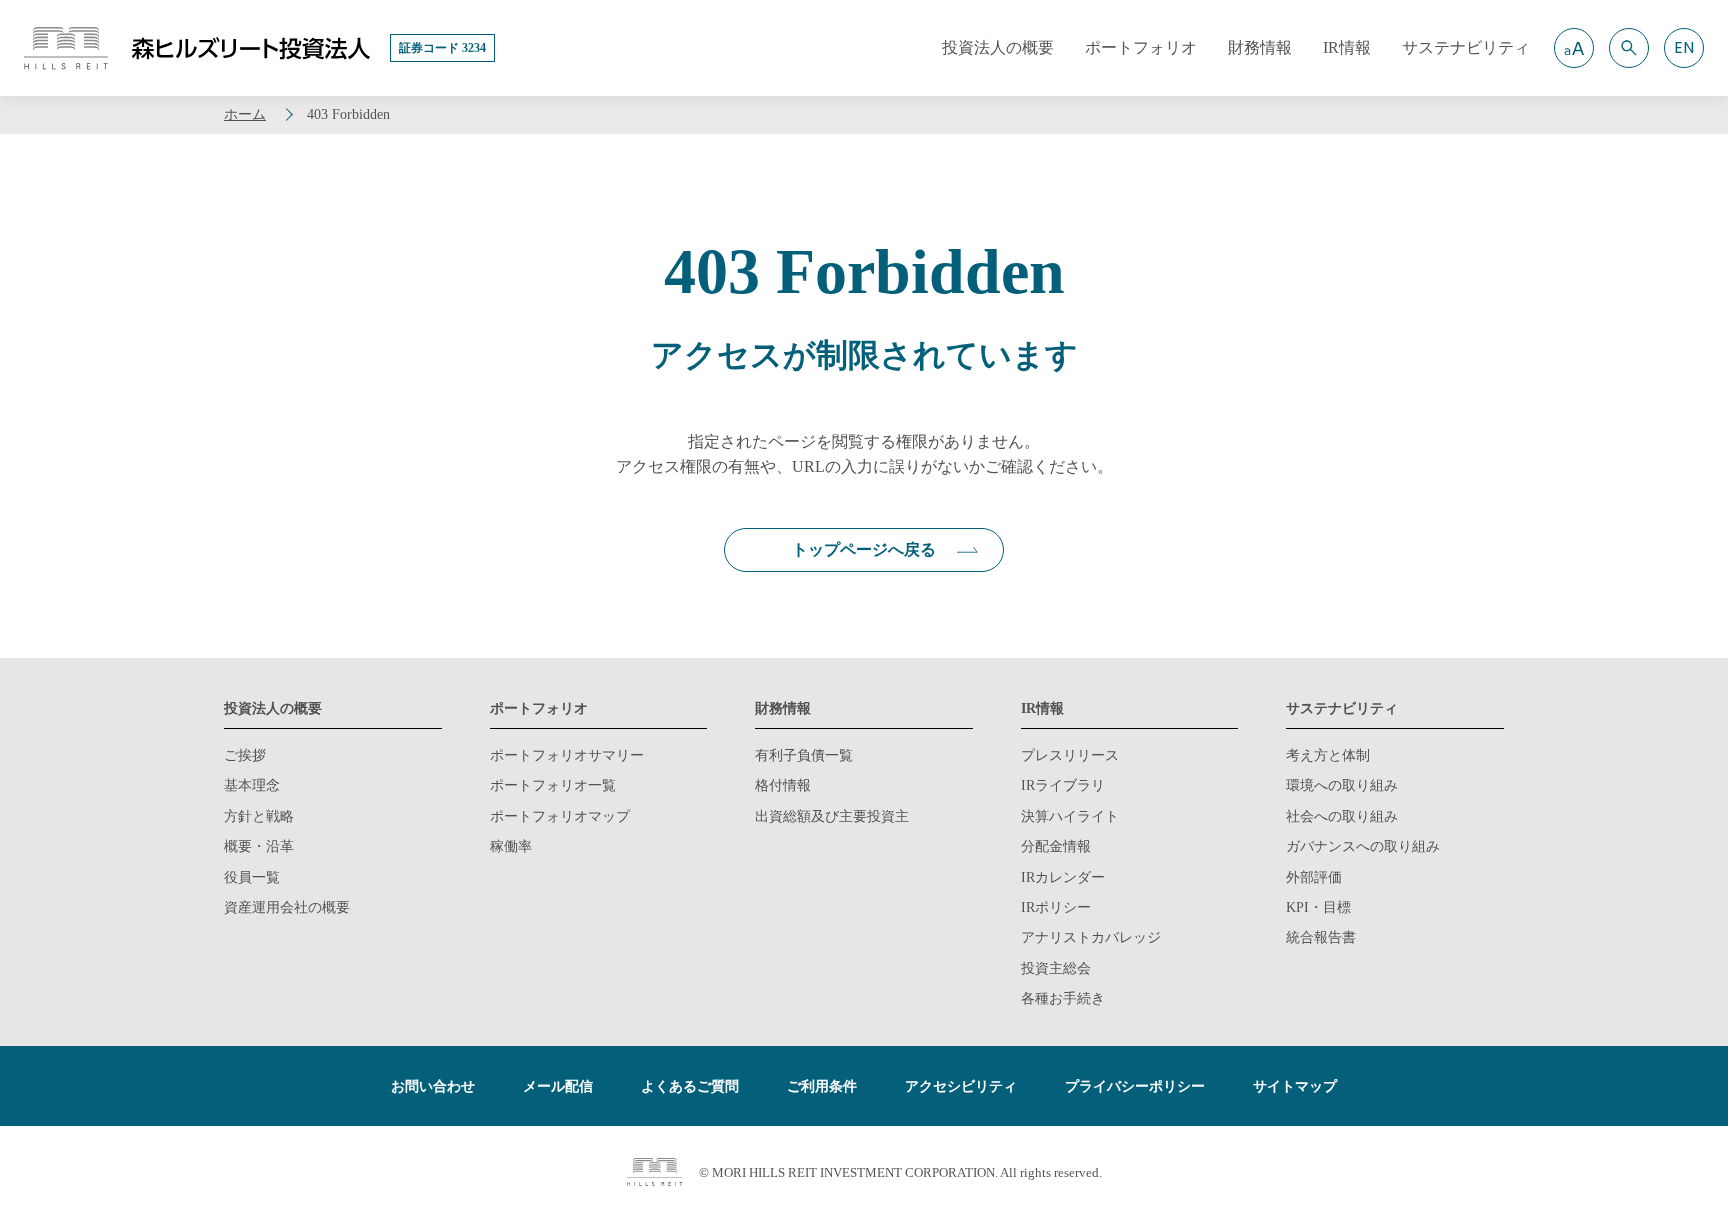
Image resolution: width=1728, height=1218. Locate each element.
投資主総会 (1056, 968)
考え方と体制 (1328, 755)
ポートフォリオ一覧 (553, 785)
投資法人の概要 (273, 708)
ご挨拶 (245, 755)
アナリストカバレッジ (1091, 937)
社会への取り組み (1342, 816)
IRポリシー (1056, 907)
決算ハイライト (1070, 816)
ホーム (245, 114)
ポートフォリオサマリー (567, 755)
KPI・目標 (1318, 907)
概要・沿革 (259, 846)
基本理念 (252, 785)
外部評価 (1314, 877)
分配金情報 (1056, 846)
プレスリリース (1070, 755)
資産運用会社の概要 (287, 907)
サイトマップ (1295, 1086)
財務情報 (783, 708)
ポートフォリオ (539, 708)
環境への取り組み (1342, 785)
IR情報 (1042, 708)
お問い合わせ (433, 1086)
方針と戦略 (259, 816)
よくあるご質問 (690, 1086)
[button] (1574, 48)
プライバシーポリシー (1135, 1086)
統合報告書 (1321, 937)
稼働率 (511, 846)
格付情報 (783, 785)
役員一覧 (252, 877)
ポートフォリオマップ (560, 816)
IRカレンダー (1063, 877)
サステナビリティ (1342, 708)
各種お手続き (1063, 998)
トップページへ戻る (864, 549)
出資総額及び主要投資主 (832, 816)
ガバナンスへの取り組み (1363, 846)
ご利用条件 (822, 1086)
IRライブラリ (1063, 785)
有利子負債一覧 (804, 755)
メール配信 (558, 1086)
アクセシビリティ (961, 1086)
